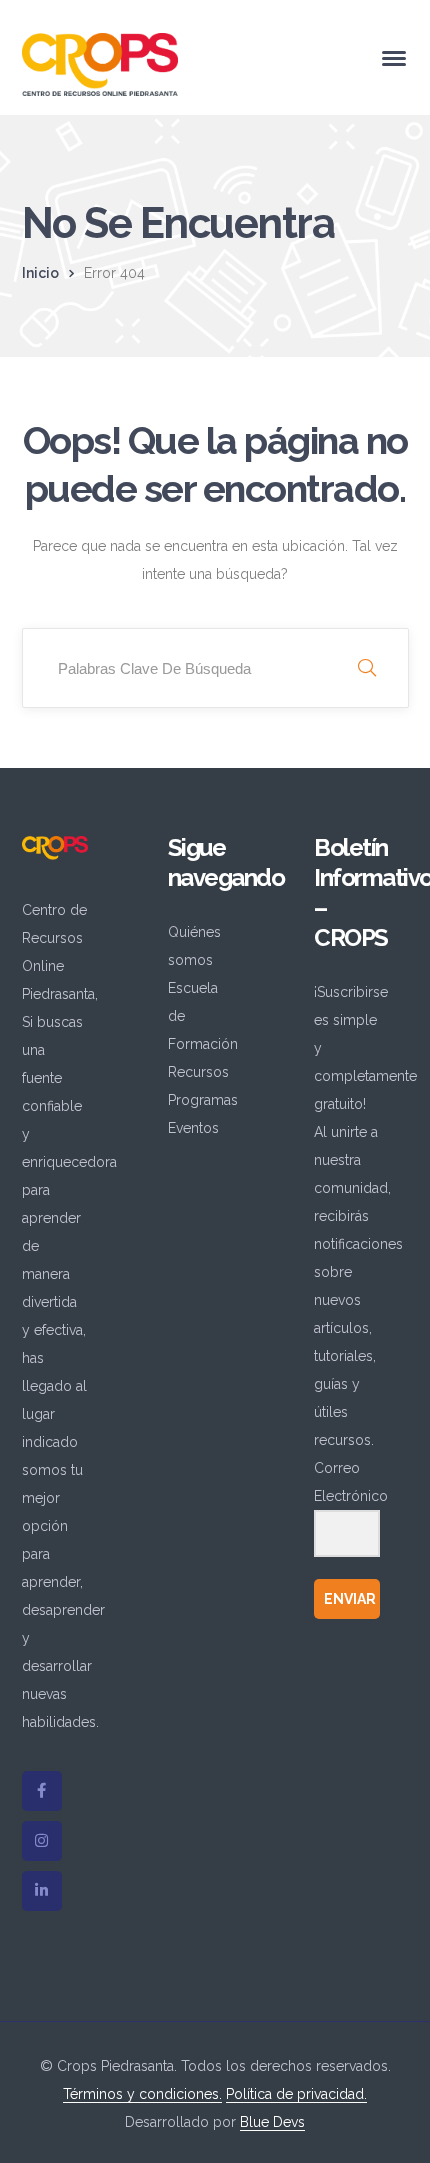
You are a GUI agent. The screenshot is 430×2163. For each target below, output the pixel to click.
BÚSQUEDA (367, 668)
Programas (203, 1100)
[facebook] (42, 1791)
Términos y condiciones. (142, 2094)
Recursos (198, 1072)
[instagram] (42, 1841)
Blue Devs (272, 2122)
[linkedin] (42, 1891)
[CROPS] (100, 63)
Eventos (193, 1128)
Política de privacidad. (296, 2094)
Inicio (40, 273)
